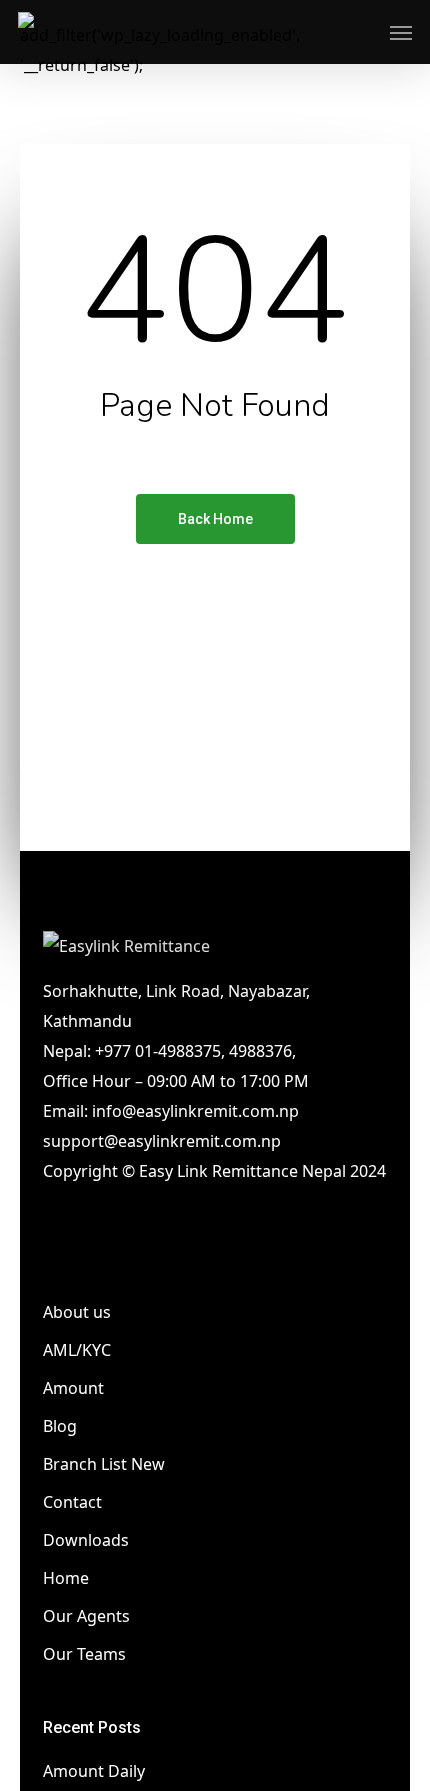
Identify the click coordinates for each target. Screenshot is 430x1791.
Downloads (86, 1540)
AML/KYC (77, 1350)
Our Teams (84, 1654)
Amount (73, 1388)
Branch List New (104, 1464)
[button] (401, 32)
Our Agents (86, 1616)
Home (66, 1578)
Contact (72, 1502)
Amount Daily (94, 1771)
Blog (60, 1426)
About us (77, 1312)
